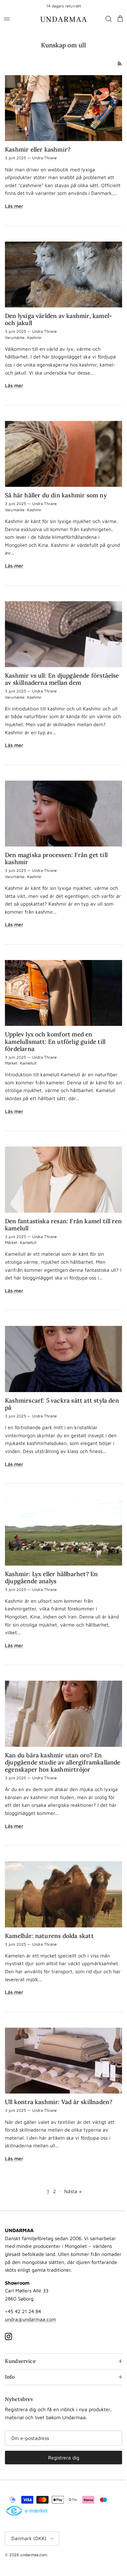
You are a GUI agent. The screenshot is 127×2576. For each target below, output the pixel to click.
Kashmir (34, 342)
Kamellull (28, 1061)
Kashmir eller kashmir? (38, 148)
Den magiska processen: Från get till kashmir (56, 858)
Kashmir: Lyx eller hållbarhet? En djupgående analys (51, 1570)
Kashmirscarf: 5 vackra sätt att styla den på (62, 1398)
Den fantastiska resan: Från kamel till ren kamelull (58, 1220)
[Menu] (7, 19)
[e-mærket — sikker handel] (27, 2505)
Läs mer (14, 212)
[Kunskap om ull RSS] (117, 64)
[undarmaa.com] (62, 19)
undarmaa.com (34, 2549)
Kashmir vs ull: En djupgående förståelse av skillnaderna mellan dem (62, 680)
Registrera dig (62, 2452)
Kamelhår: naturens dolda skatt (49, 1932)
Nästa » (71, 2185)
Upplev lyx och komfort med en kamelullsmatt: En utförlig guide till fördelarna (55, 1039)
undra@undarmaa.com (31, 2313)
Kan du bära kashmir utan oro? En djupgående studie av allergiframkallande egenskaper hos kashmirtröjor (55, 1756)
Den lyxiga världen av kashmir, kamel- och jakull (58, 324)
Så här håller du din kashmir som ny (56, 498)
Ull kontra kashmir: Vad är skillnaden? (59, 2096)
